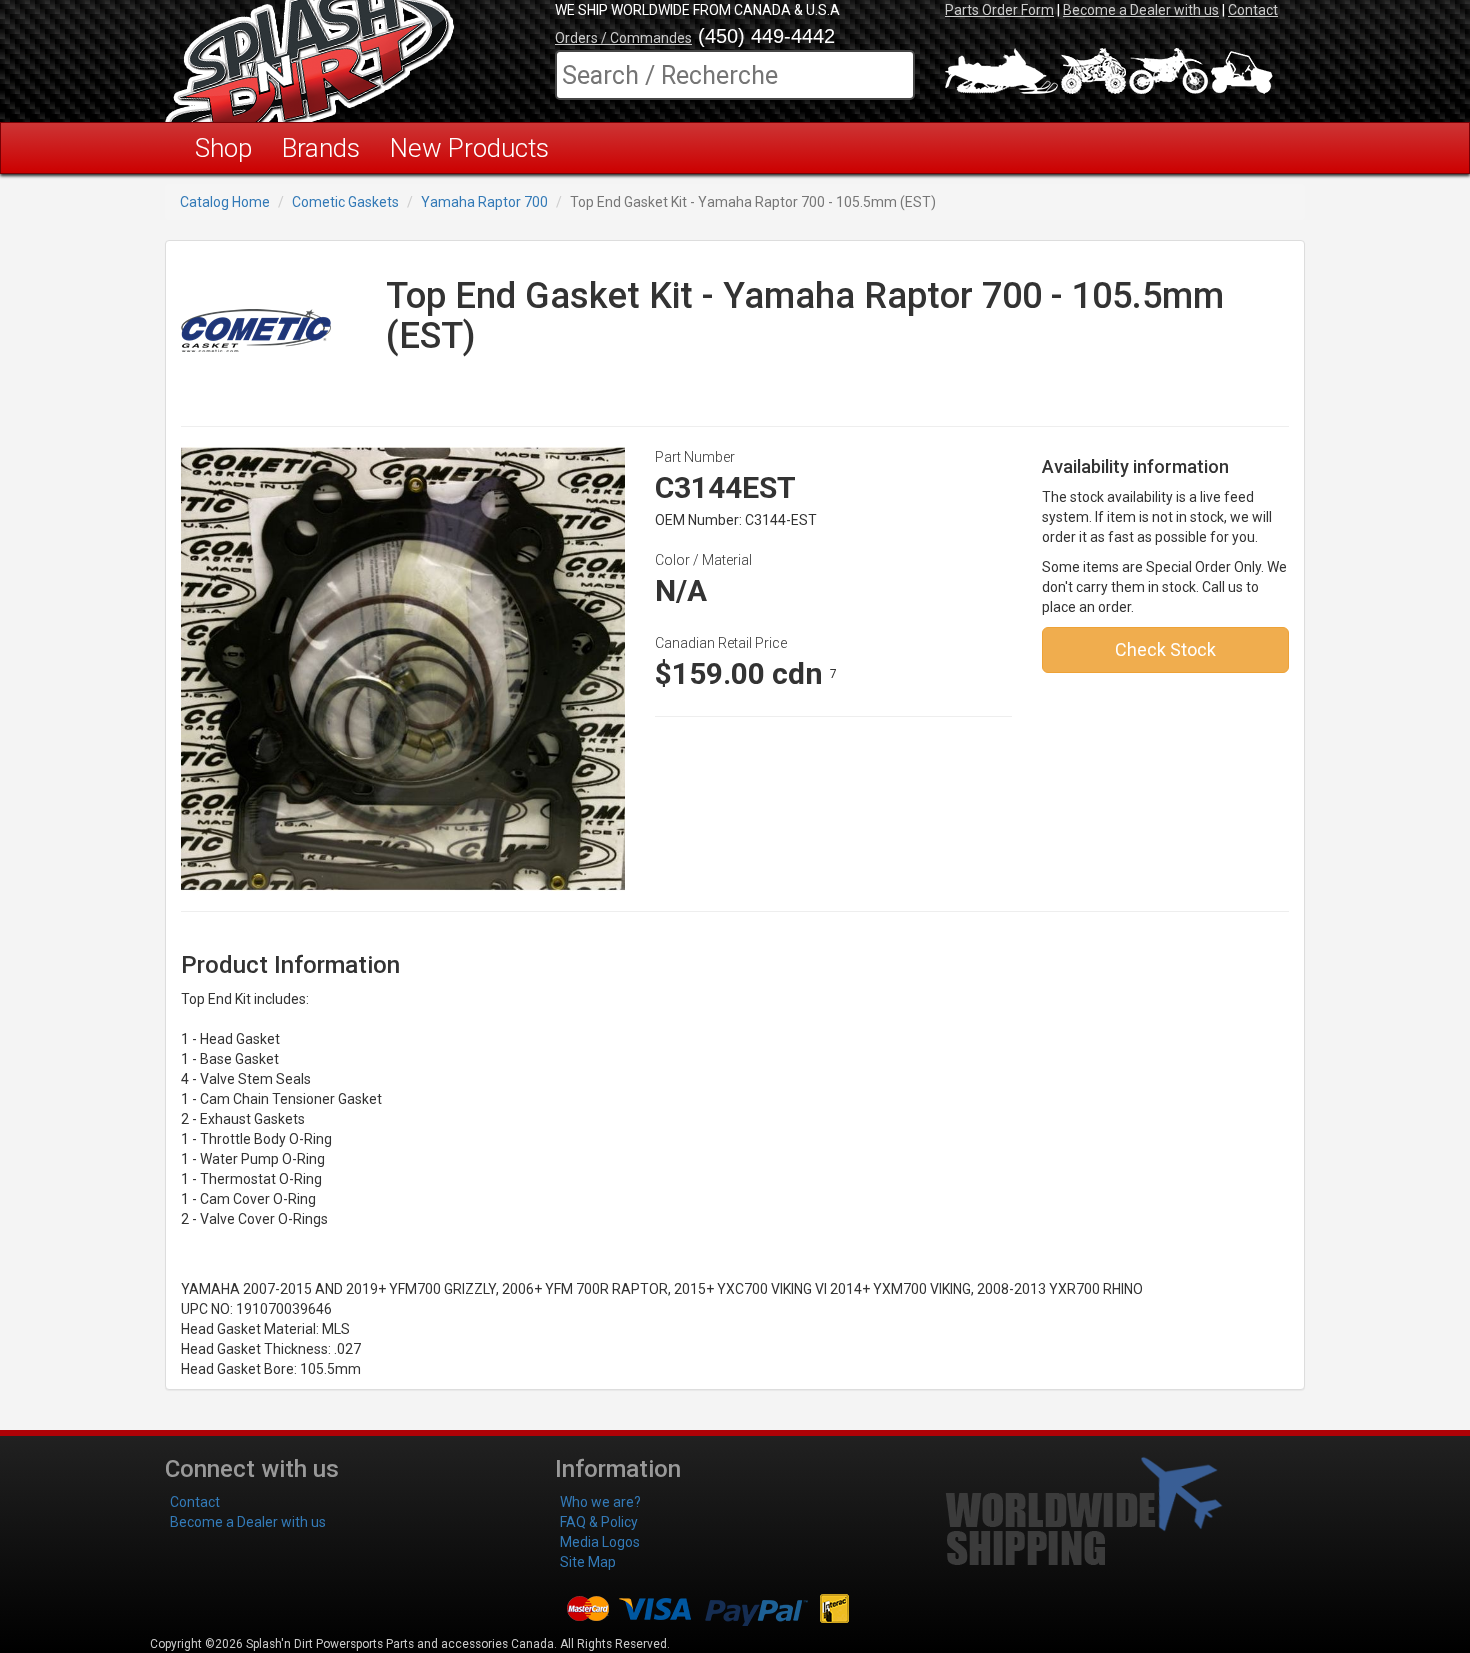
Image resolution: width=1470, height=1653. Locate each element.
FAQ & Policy (599, 1522)
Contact (1253, 10)
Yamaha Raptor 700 (484, 202)
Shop (223, 148)
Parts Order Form (999, 10)
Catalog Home (225, 202)
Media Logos (600, 1542)
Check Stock (1165, 649)
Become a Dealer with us (1141, 10)
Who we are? (600, 1502)
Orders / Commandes (623, 38)
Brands (321, 148)
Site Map (588, 1562)
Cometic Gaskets (345, 202)
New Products (469, 148)
